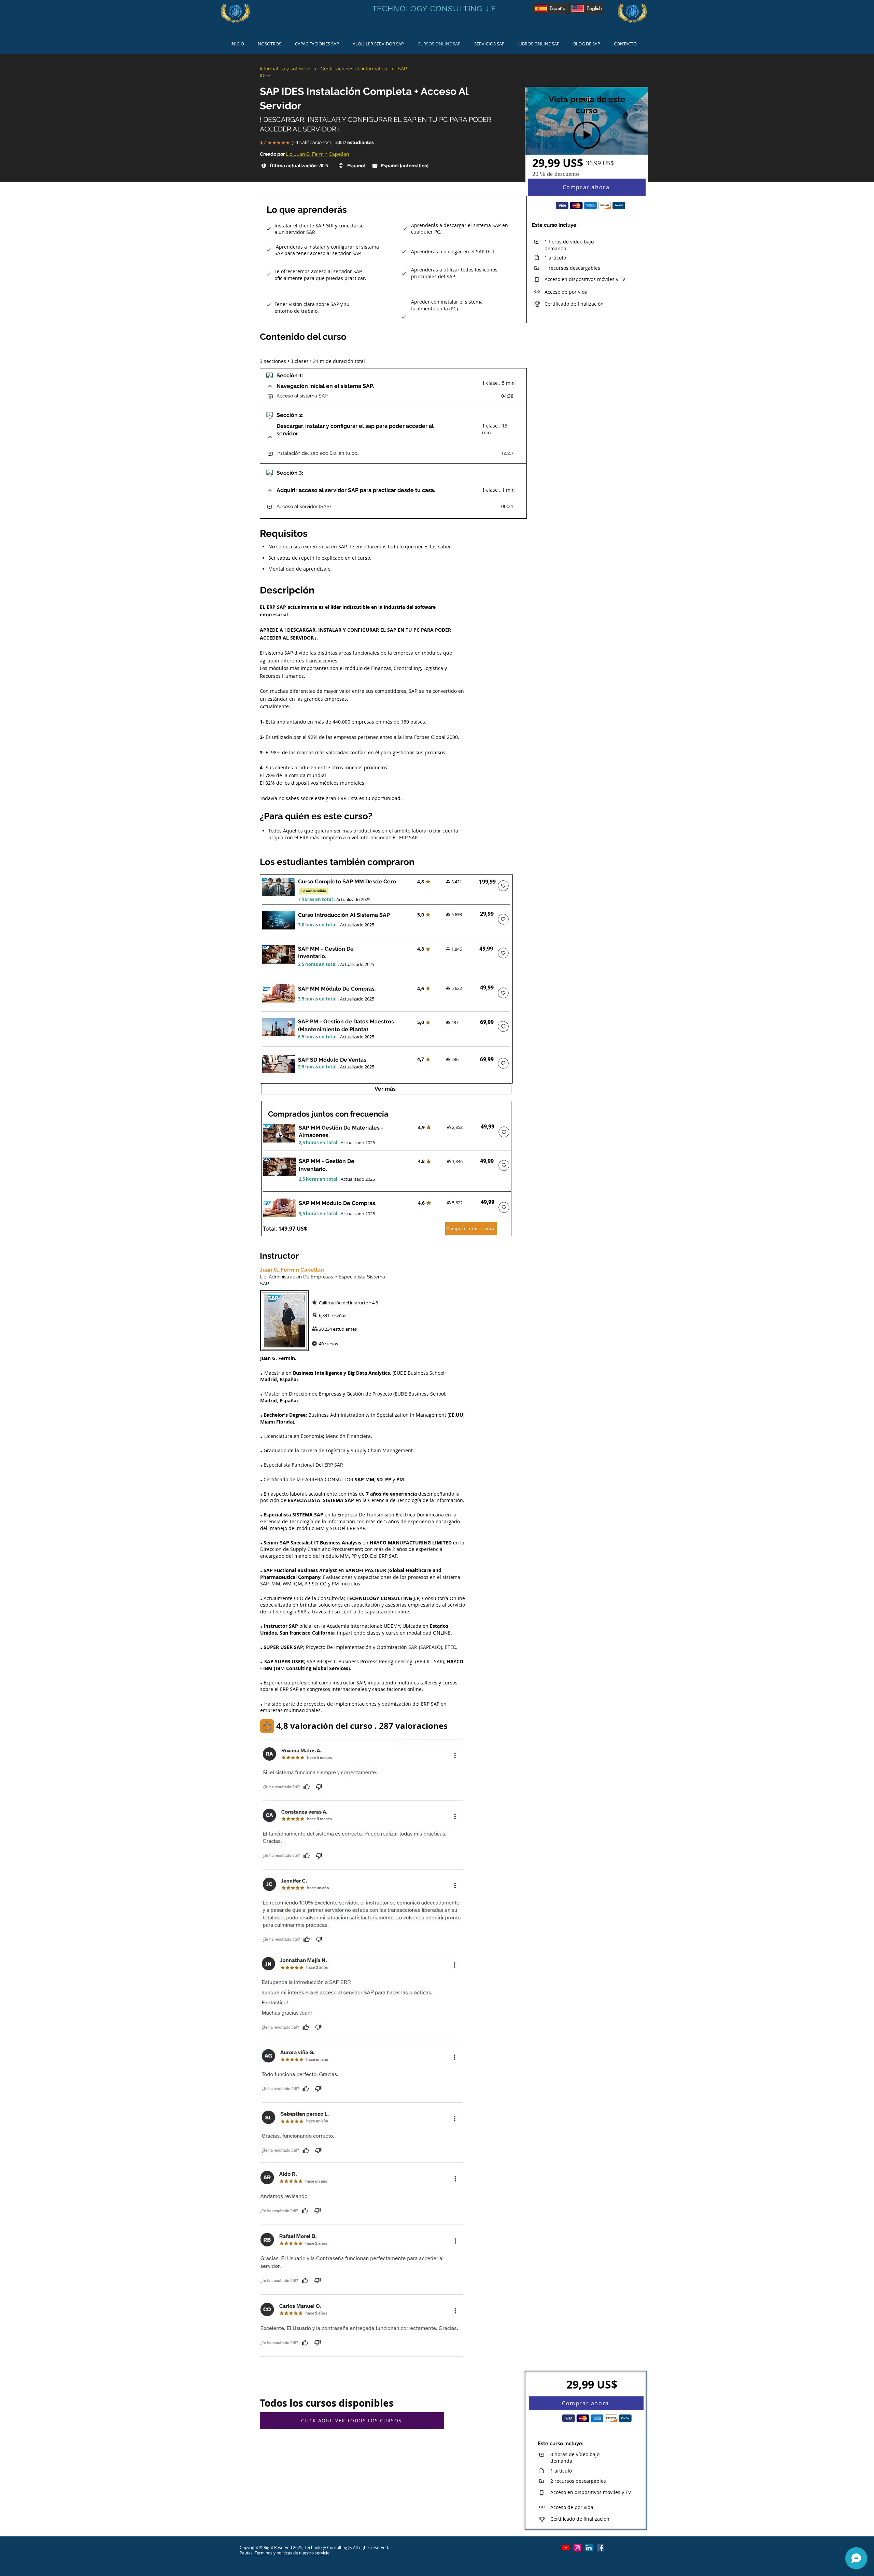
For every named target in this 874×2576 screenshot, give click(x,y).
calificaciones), (312, 142)
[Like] (267, 1726)
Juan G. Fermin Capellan (292, 1270)
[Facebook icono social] (601, 2548)
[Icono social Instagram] (577, 2548)
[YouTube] (566, 2548)
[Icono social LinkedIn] (589, 2548)
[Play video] (587, 135)
